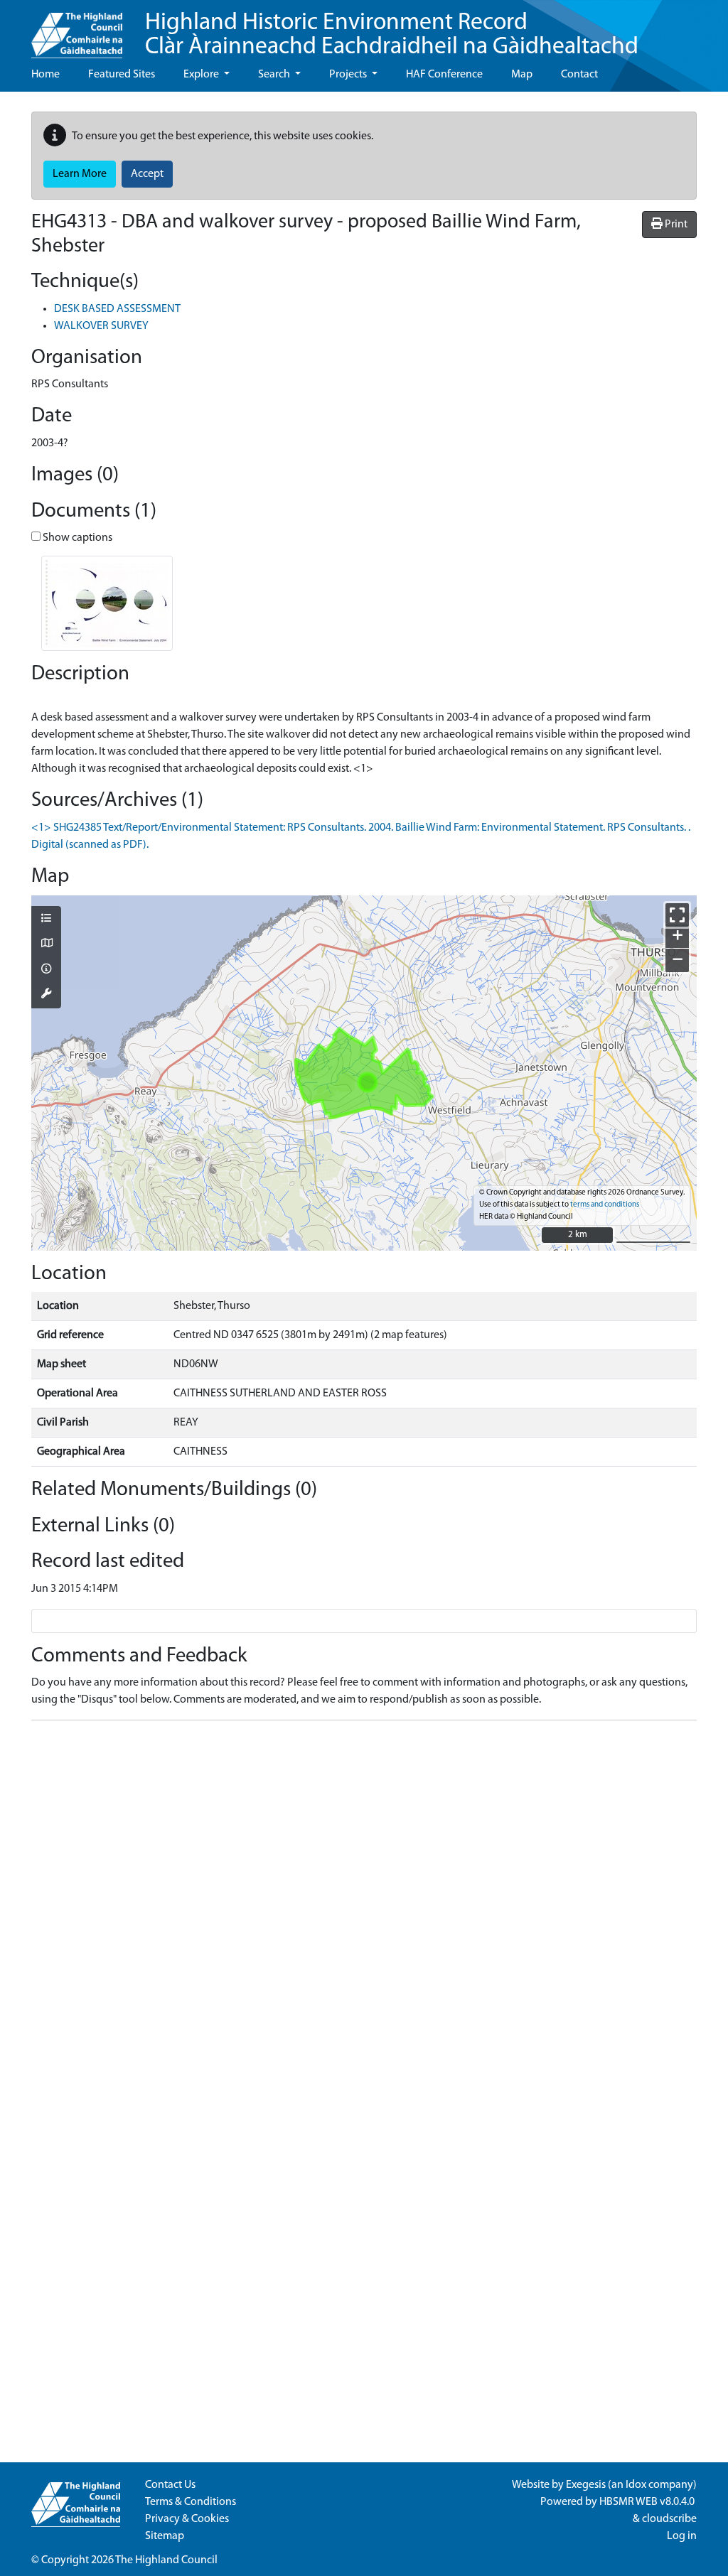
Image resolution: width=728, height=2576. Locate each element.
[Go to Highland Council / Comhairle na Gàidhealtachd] (77, 29)
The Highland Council (166, 2560)
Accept (147, 174)
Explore (202, 75)
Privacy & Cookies (187, 2519)
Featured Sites (122, 75)
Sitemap (165, 2536)
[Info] (46, 970)
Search (275, 75)
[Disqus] (364, 1909)
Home (45, 75)
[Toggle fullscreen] (677, 915)
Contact (579, 75)
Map (522, 75)
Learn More (80, 174)
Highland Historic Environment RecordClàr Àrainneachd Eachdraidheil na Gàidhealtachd (392, 35)
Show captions (76, 538)
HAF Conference (444, 75)
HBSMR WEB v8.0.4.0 (648, 2502)
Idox (636, 2485)
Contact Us (170, 2485)
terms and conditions (605, 1205)
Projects (349, 75)
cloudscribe (669, 2519)
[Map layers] (46, 920)
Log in (682, 2536)
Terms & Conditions (191, 2502)
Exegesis (586, 2485)
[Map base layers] (46, 944)
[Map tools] (46, 995)
